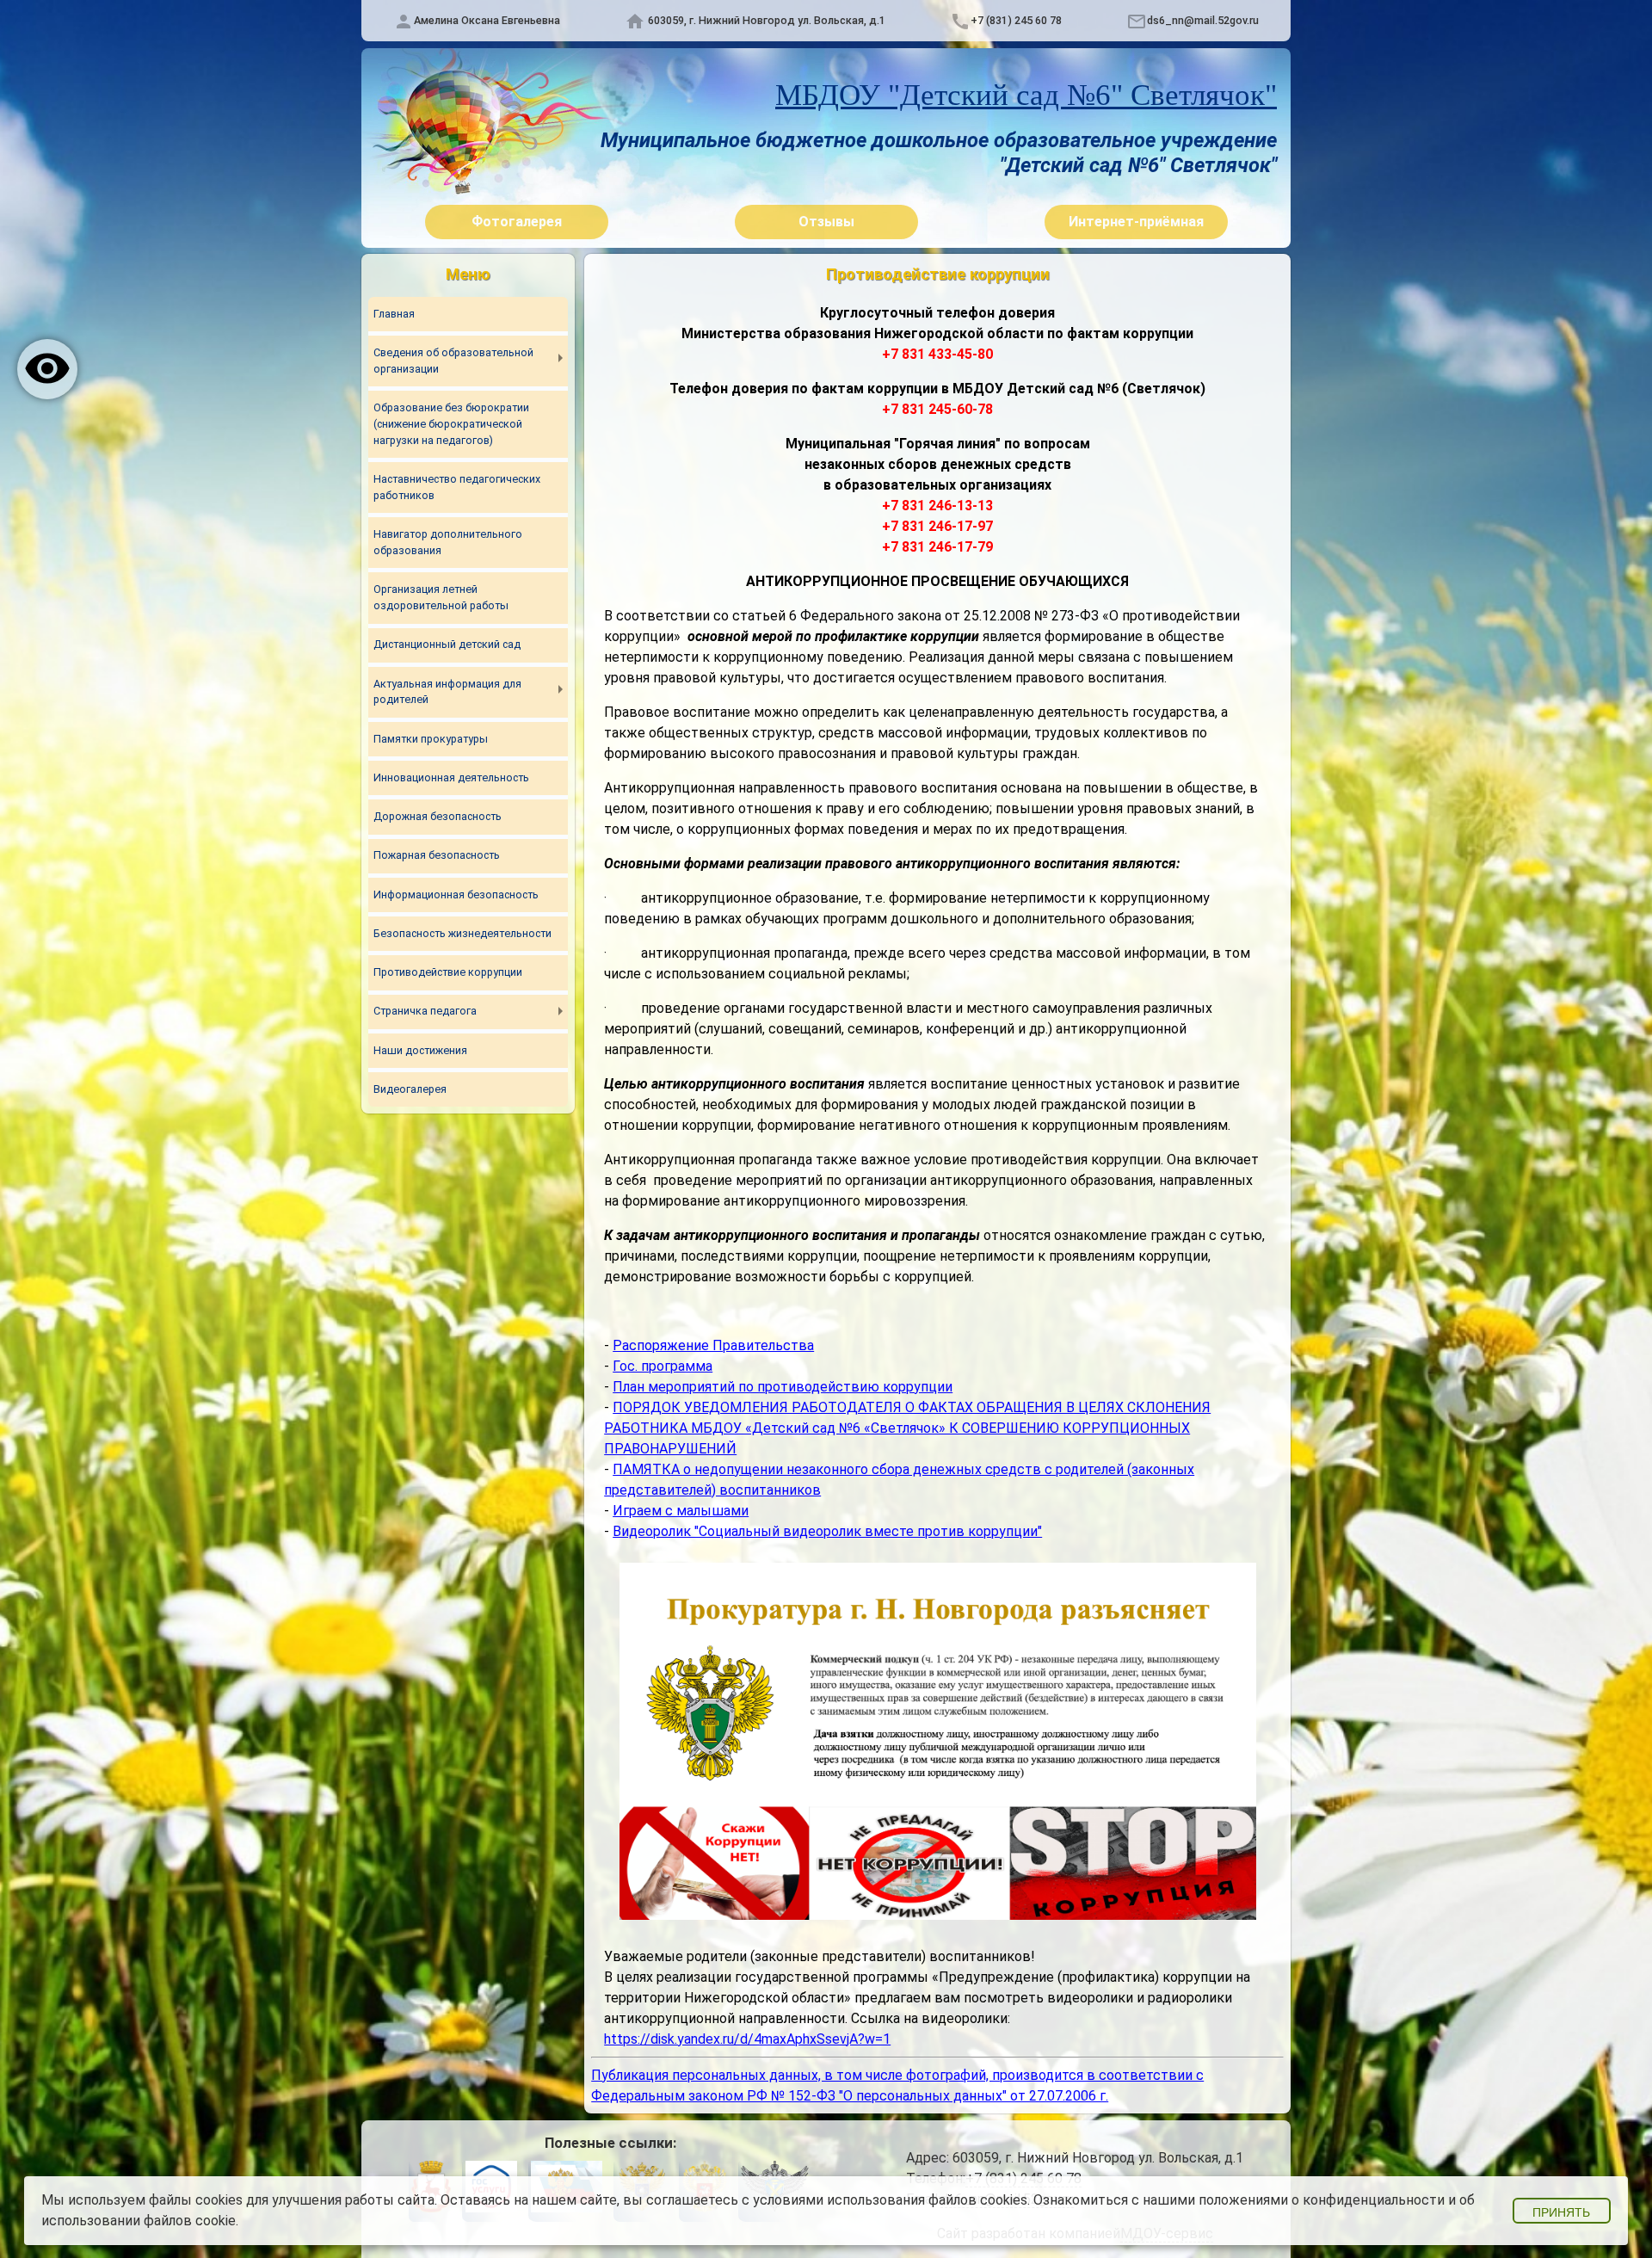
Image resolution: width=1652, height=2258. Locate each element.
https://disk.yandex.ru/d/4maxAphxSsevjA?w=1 (747, 2039)
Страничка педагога (425, 1011)
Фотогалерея (517, 222)
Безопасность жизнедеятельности (462, 933)
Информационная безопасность (456, 895)
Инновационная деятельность (451, 777)
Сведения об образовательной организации (453, 361)
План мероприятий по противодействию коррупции (783, 1387)
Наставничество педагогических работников (457, 487)
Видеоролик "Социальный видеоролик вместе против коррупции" (827, 1531)
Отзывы (826, 222)
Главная (394, 314)
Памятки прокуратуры (431, 739)
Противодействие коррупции (448, 972)
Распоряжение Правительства (713, 1345)
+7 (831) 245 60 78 (1016, 20)
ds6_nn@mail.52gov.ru (1203, 20)
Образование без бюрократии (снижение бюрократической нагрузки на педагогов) (451, 424)
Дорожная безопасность (438, 816)
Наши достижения (420, 1050)
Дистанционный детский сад (447, 644)
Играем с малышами (681, 1511)
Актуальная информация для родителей (447, 692)
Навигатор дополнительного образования (448, 542)
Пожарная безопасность (437, 855)
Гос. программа (663, 1366)
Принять (1561, 2212)
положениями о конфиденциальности (1322, 2200)
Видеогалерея (410, 1089)
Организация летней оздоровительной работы (441, 597)
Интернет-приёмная (1136, 222)
